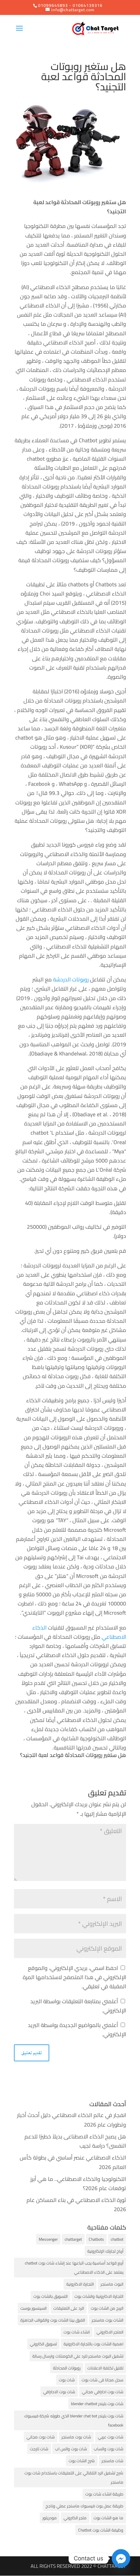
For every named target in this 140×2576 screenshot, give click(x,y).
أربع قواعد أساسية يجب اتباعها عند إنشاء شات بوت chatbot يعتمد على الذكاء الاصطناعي (74, 2268)
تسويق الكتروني (43, 2344)
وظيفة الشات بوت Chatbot (101, 2530)
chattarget (73, 2239)
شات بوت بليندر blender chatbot (97, 2404)
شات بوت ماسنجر (76, 2437)
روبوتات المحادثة (67, 2368)
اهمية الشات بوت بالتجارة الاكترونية (93, 2344)
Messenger (48, 2239)
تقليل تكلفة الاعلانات (105, 2368)
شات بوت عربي (111, 2437)
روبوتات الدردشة (71, 979)
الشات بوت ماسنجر (108, 2320)
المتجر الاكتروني (110, 2332)
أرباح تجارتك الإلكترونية (105, 2251)
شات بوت (67, 2380)
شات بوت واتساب (109, 2449)
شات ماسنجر (112, 2461)
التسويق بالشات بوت (50, 2296)
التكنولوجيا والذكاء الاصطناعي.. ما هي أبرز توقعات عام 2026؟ (78, 2183)
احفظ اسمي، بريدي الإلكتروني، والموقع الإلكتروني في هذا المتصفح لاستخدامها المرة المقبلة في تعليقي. (74, 1977)
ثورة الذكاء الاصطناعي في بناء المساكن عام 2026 (76, 2205)
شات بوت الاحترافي (59, 2392)
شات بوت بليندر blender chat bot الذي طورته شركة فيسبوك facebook (74, 2420)
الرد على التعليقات (69, 2308)
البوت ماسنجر (112, 2284)
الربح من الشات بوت (107, 2308)
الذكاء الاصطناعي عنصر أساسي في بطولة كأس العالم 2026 (73, 2162)
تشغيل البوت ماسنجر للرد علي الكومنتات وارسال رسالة (78, 2356)
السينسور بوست (33, 2308)
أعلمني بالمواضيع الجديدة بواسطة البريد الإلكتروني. (77, 2030)
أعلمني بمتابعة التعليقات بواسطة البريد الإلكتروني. (78, 2006)
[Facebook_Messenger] (121, 2558)
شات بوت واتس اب (71, 2449)
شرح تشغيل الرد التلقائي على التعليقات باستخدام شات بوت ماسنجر (74, 2477)
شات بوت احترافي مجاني (103, 2392)
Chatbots (96, 2239)
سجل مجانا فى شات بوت (102, 2380)
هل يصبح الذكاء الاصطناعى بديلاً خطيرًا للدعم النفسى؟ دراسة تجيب (75, 2141)
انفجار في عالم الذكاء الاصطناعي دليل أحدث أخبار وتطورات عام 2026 (72, 2120)
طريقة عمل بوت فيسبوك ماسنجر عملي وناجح (84, 2506)
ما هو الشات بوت (108, 2518)
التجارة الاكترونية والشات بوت (99, 2296)
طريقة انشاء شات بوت (104, 2494)
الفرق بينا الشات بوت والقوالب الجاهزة (53, 2320)
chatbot (117, 2239)
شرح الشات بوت (82, 2461)
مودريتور (50, 2518)
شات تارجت (39, 2449)
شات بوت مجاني (41, 2437)
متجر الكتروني (75, 2518)
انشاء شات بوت (77, 2332)
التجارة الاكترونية (80, 2284)
